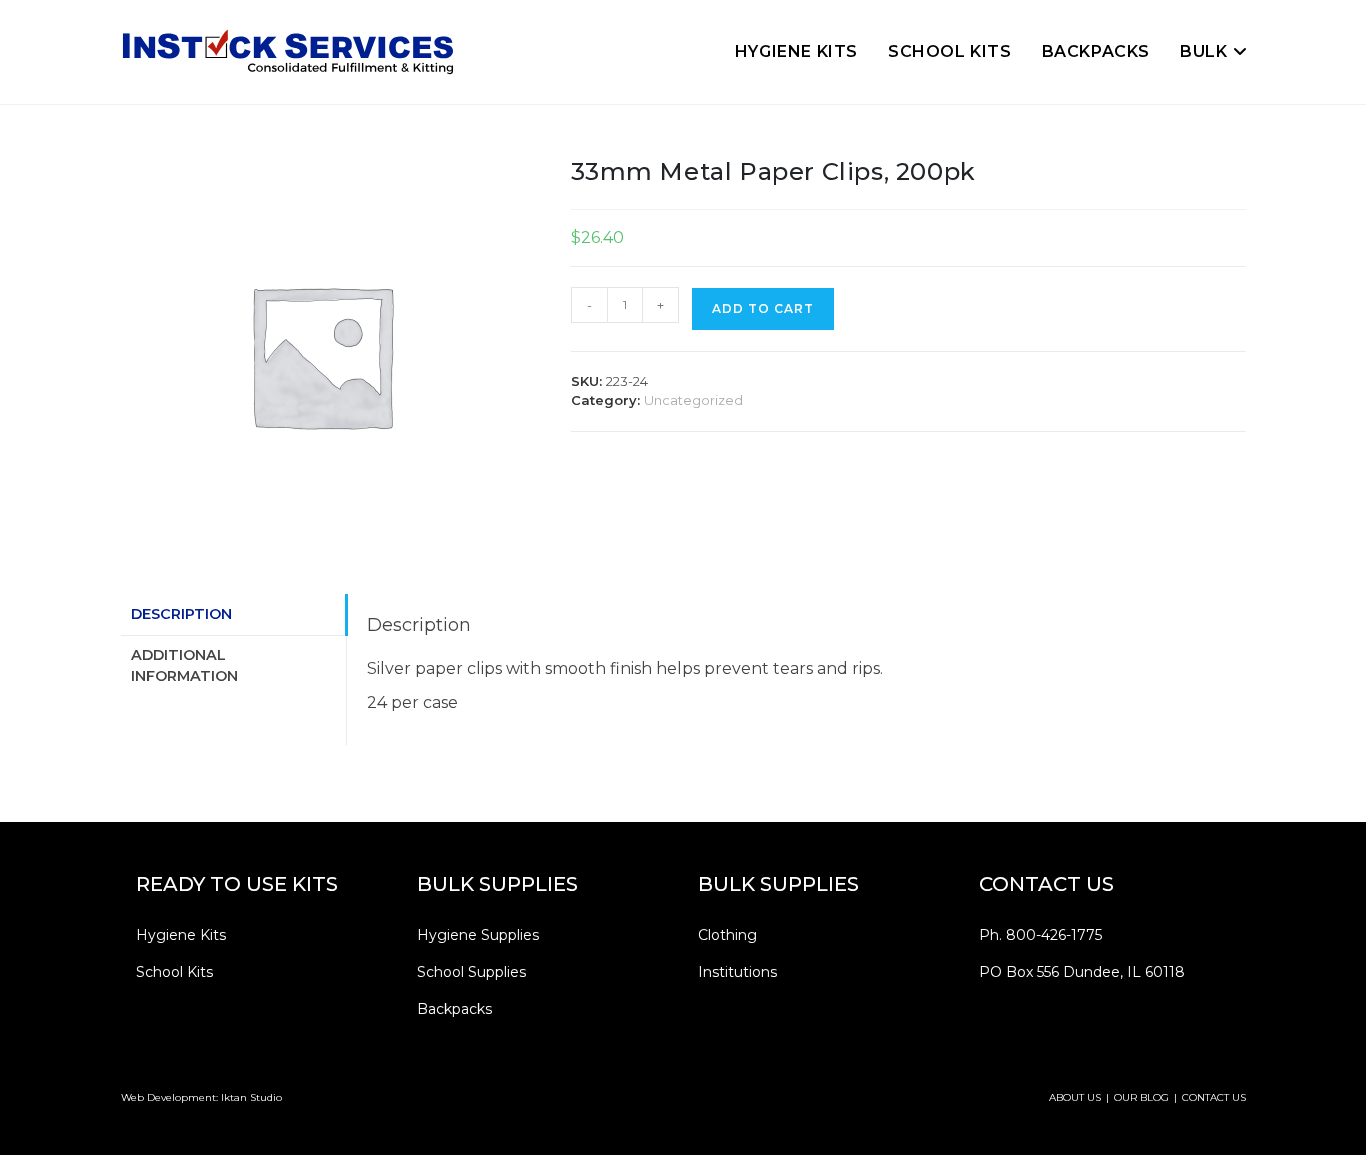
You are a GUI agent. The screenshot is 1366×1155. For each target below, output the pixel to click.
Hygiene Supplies (478, 935)
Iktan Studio (251, 1097)
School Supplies (471, 972)
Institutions (737, 972)
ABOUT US (1075, 1097)
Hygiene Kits (181, 935)
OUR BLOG (1141, 1097)
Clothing (727, 935)
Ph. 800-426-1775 (1040, 935)
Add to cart (763, 308)
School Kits (174, 972)
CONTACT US (1214, 1097)
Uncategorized (693, 400)
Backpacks (454, 1009)
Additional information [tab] (184, 666)
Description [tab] (181, 614)
